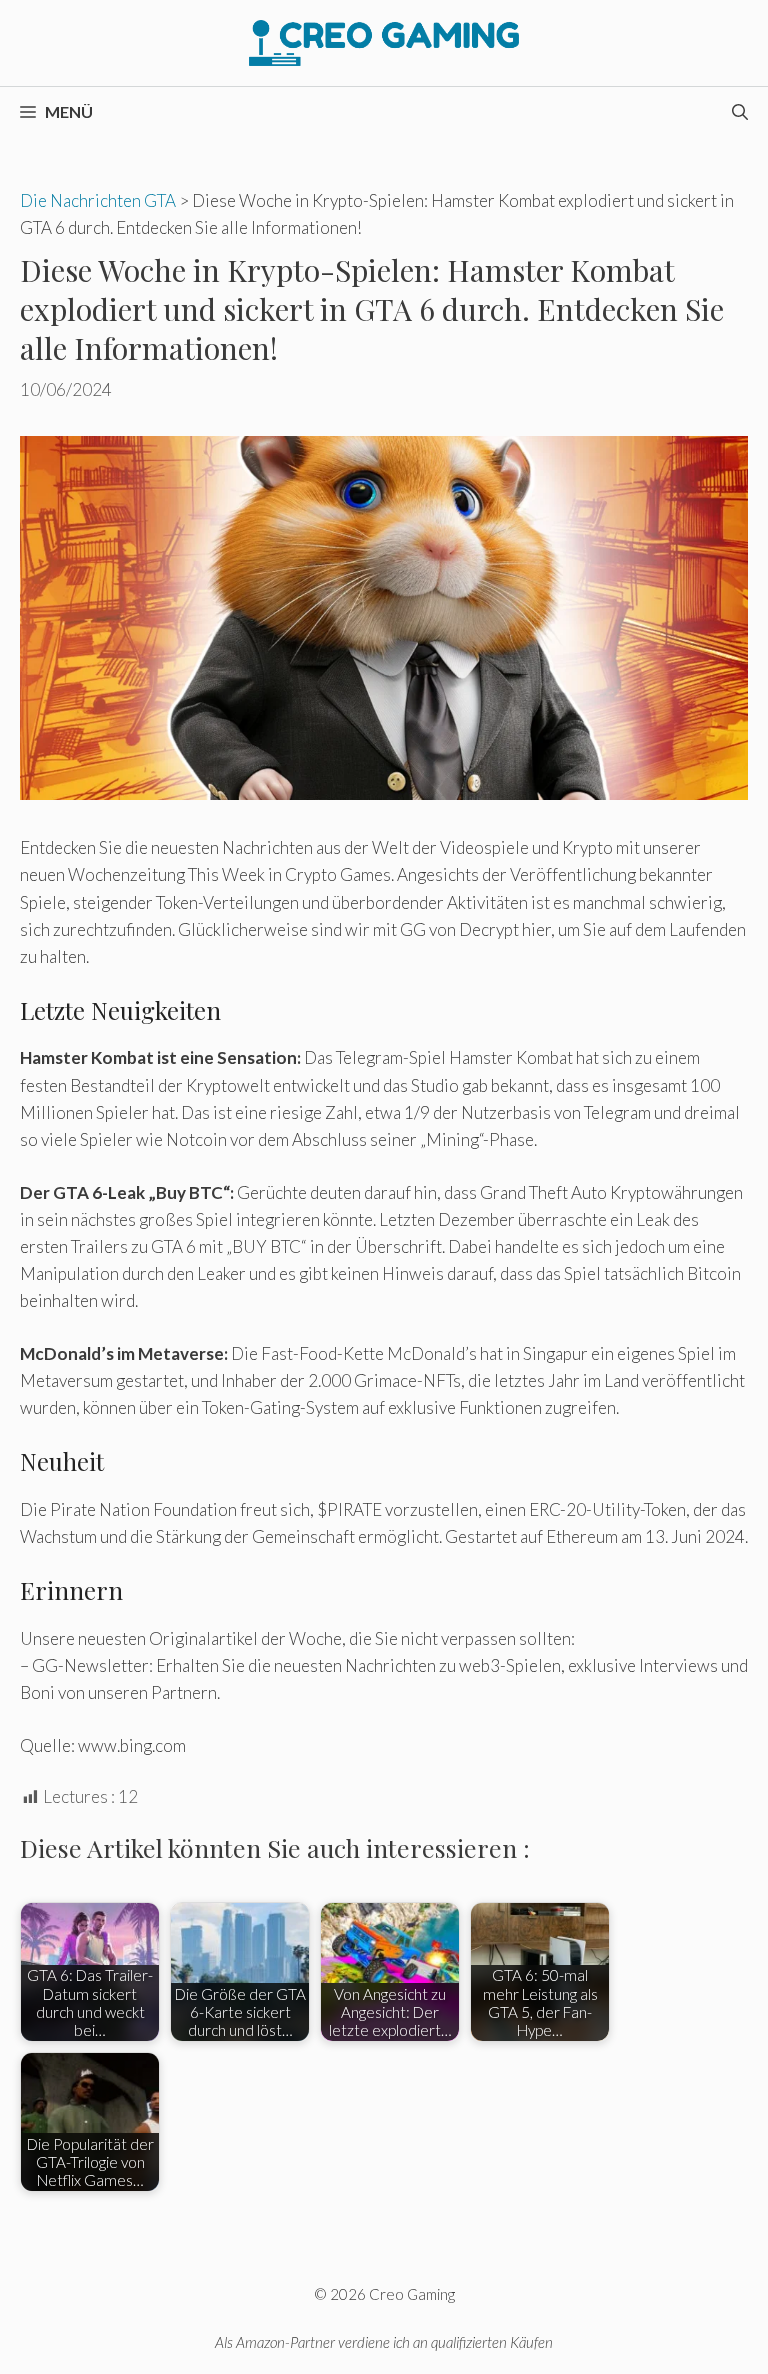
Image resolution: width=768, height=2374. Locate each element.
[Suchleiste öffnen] (740, 112)
